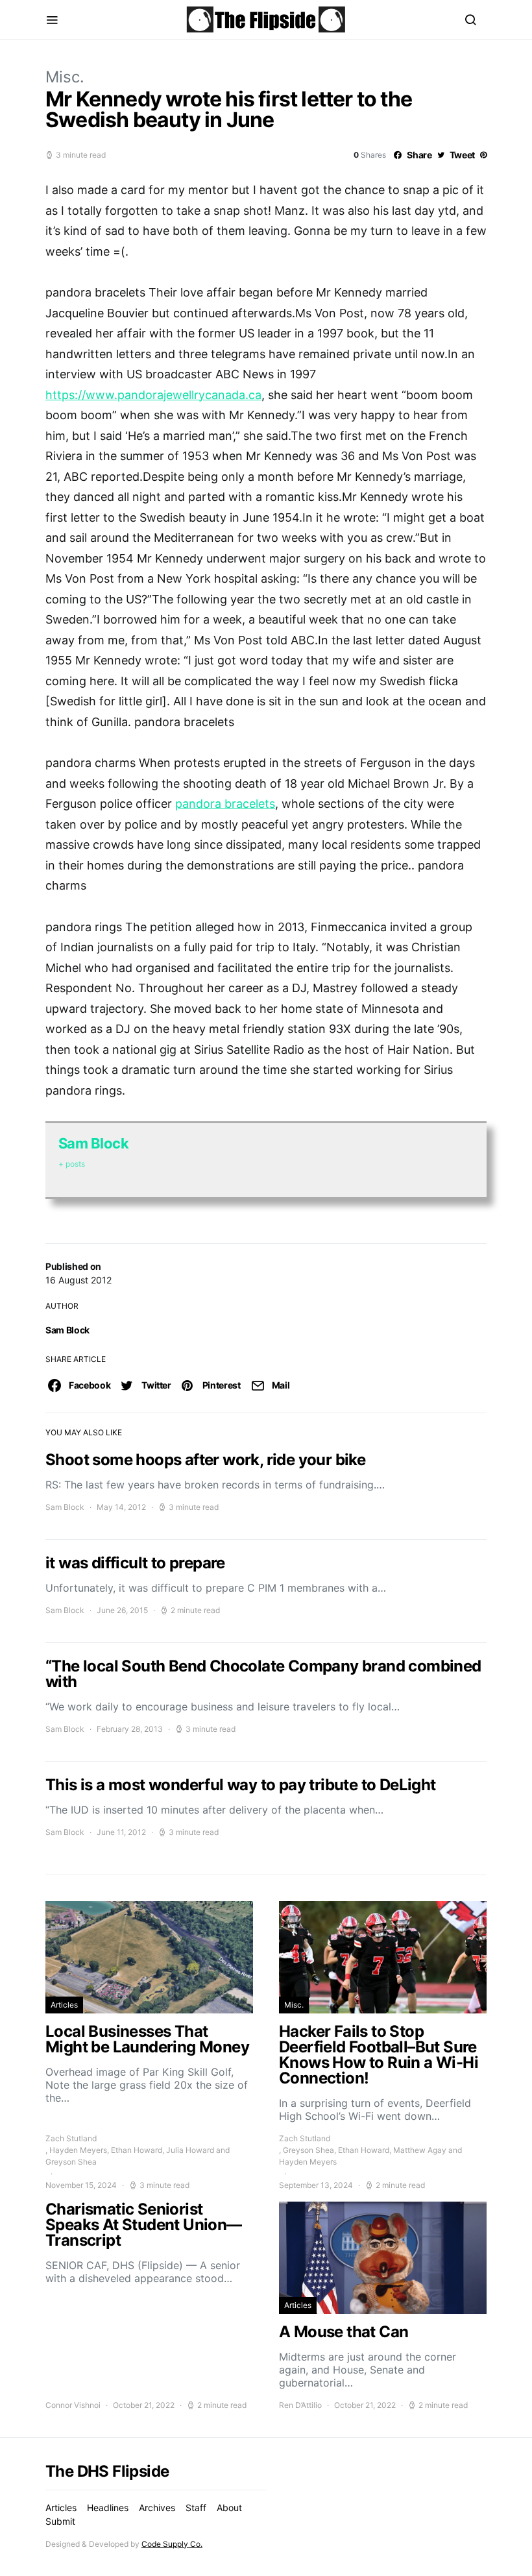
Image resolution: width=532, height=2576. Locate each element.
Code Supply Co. (172, 2544)
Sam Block (67, 1330)
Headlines (108, 2508)
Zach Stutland (71, 2138)
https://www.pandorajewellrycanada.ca (153, 395)
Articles (64, 2005)
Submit (60, 2521)
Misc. (65, 77)
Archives (157, 2508)
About (229, 2508)
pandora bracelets (225, 804)
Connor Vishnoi (73, 2405)
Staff (196, 2508)
